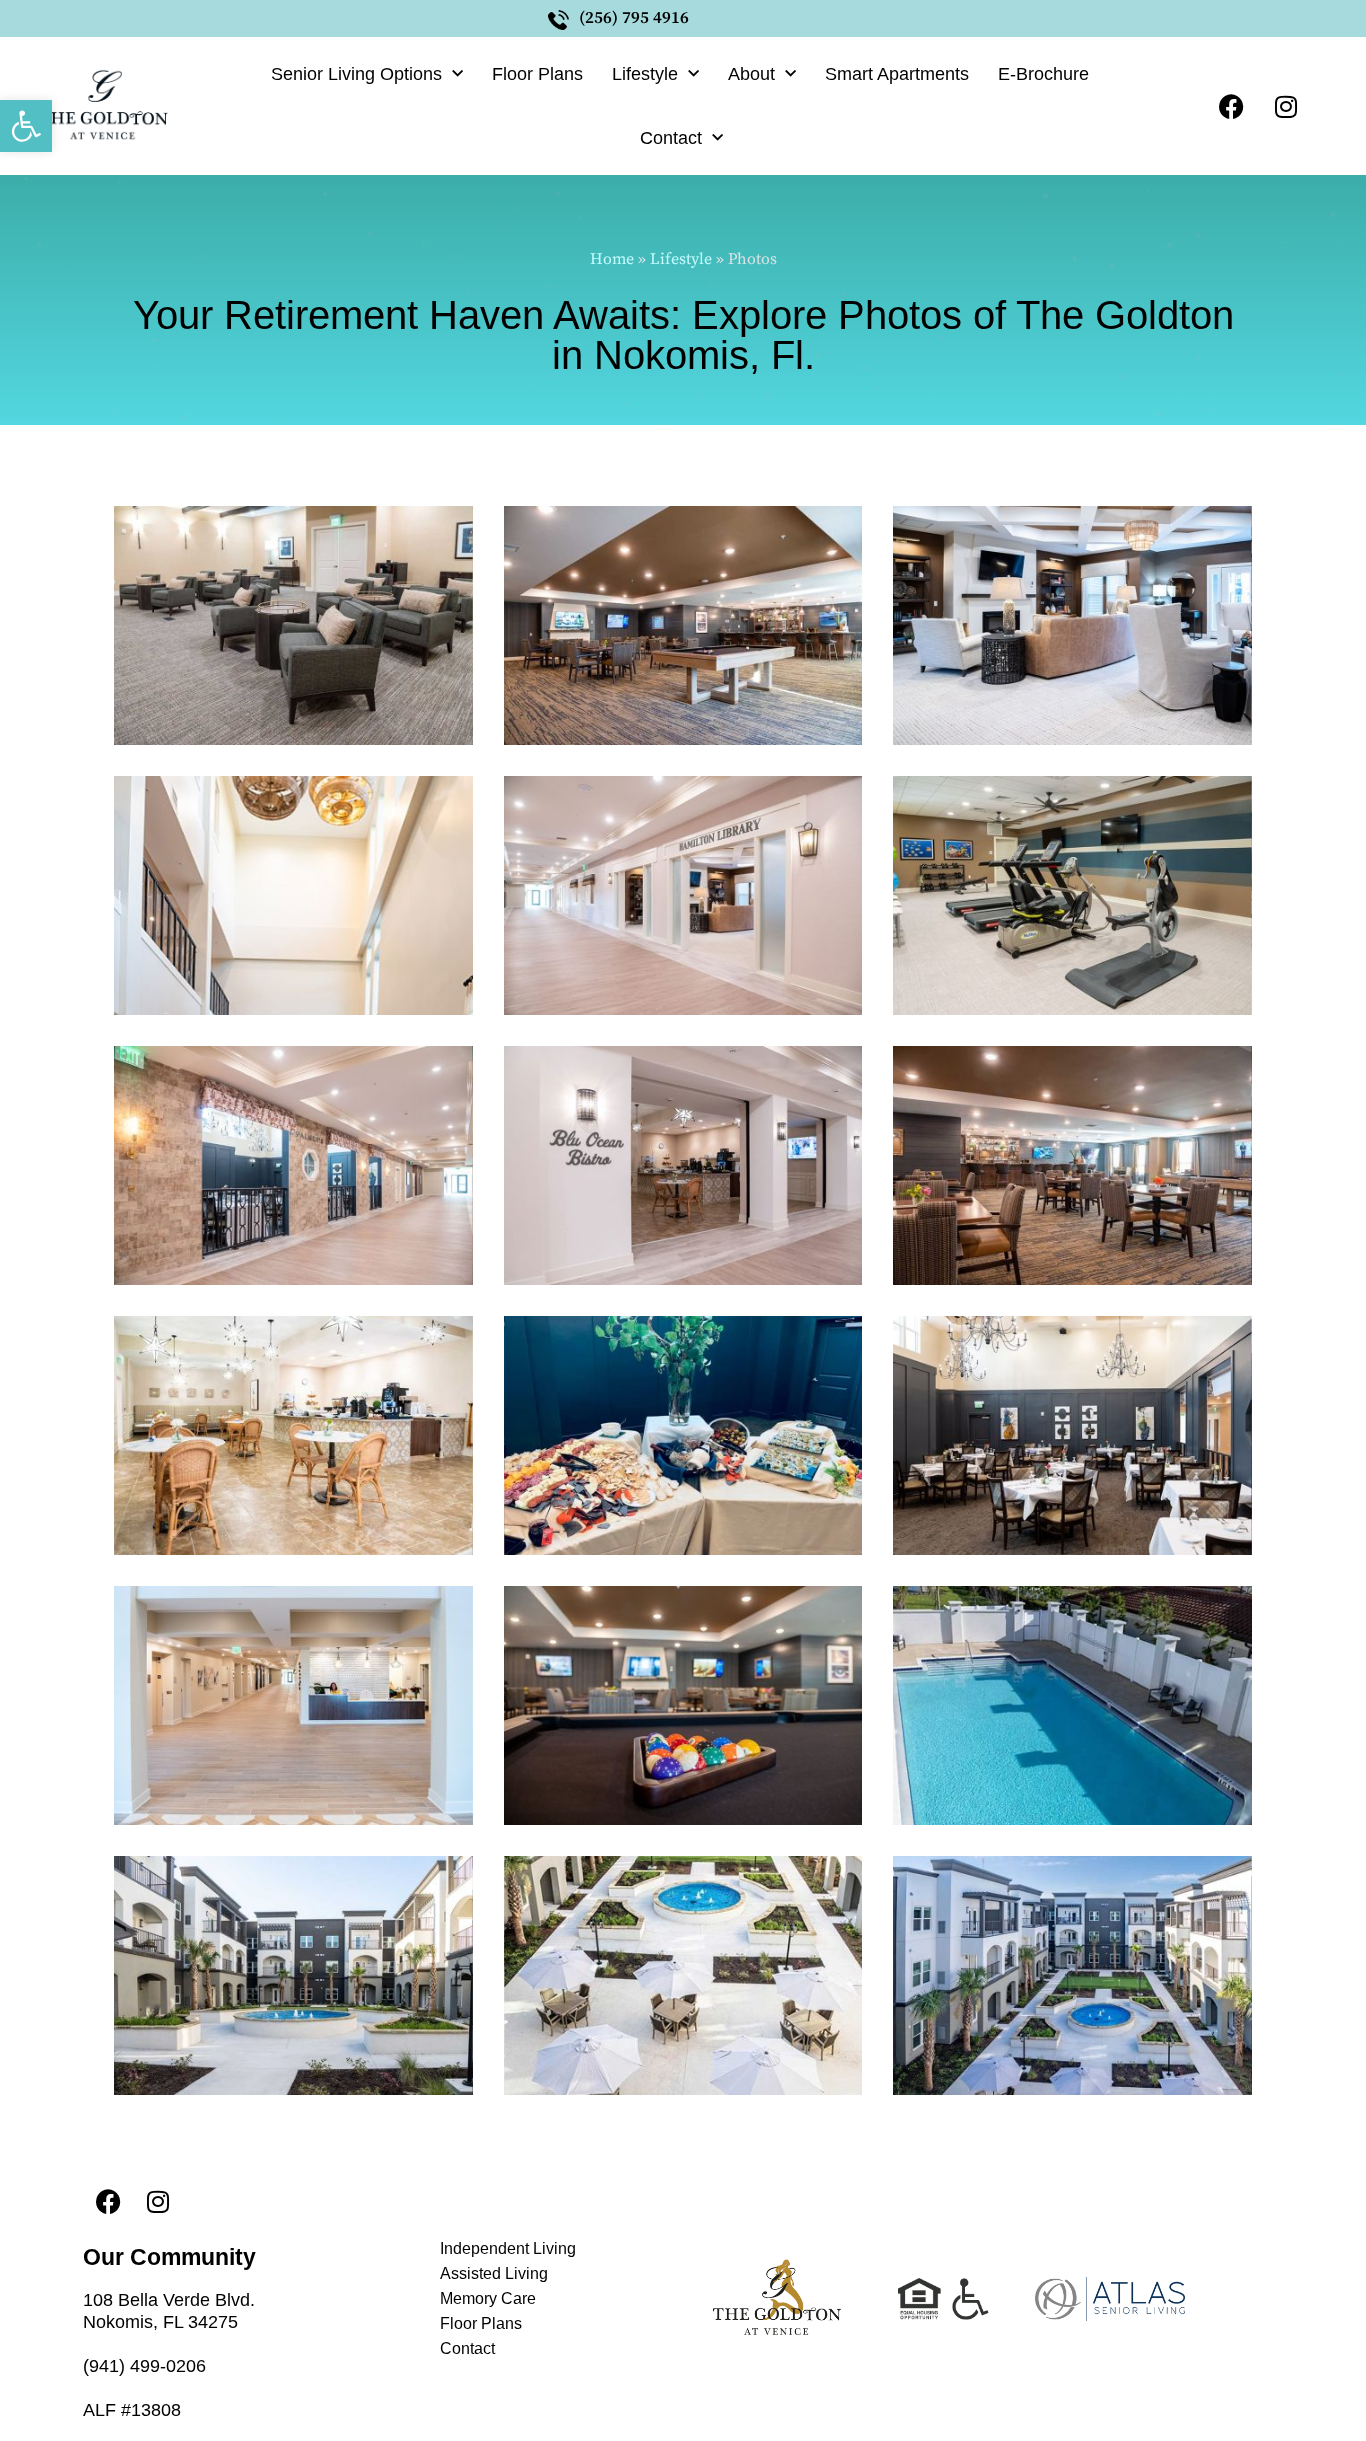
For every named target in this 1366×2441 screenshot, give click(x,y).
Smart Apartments (897, 74)
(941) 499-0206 (144, 2366)
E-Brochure (1043, 74)
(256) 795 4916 (634, 18)
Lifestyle (645, 74)
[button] (26, 126)
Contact (671, 138)
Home (612, 259)
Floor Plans (537, 74)
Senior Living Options (356, 74)
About (751, 74)
